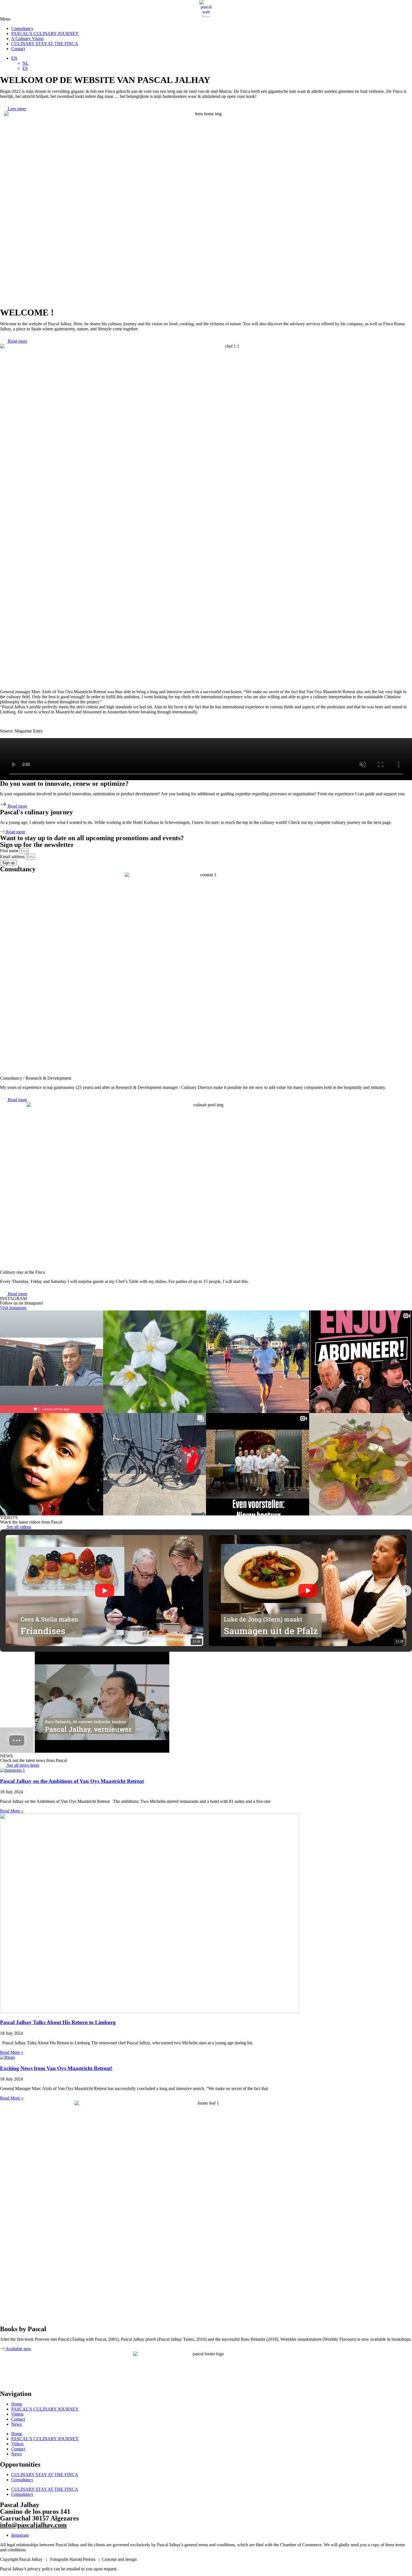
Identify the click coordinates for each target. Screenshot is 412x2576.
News (16, 2424)
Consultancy (22, 28)
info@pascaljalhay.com (33, 2525)
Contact (18, 49)
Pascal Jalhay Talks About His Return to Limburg (58, 2022)
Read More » (12, 1811)
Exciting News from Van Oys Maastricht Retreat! (56, 2068)
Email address (13, 857)
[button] (206, 19)
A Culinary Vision (27, 39)
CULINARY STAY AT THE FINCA (45, 44)
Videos (17, 2414)
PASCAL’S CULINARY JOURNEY (45, 34)
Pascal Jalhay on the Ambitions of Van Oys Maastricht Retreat (72, 1781)
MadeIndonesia (151, 2559)
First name (10, 851)
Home (17, 2404)
